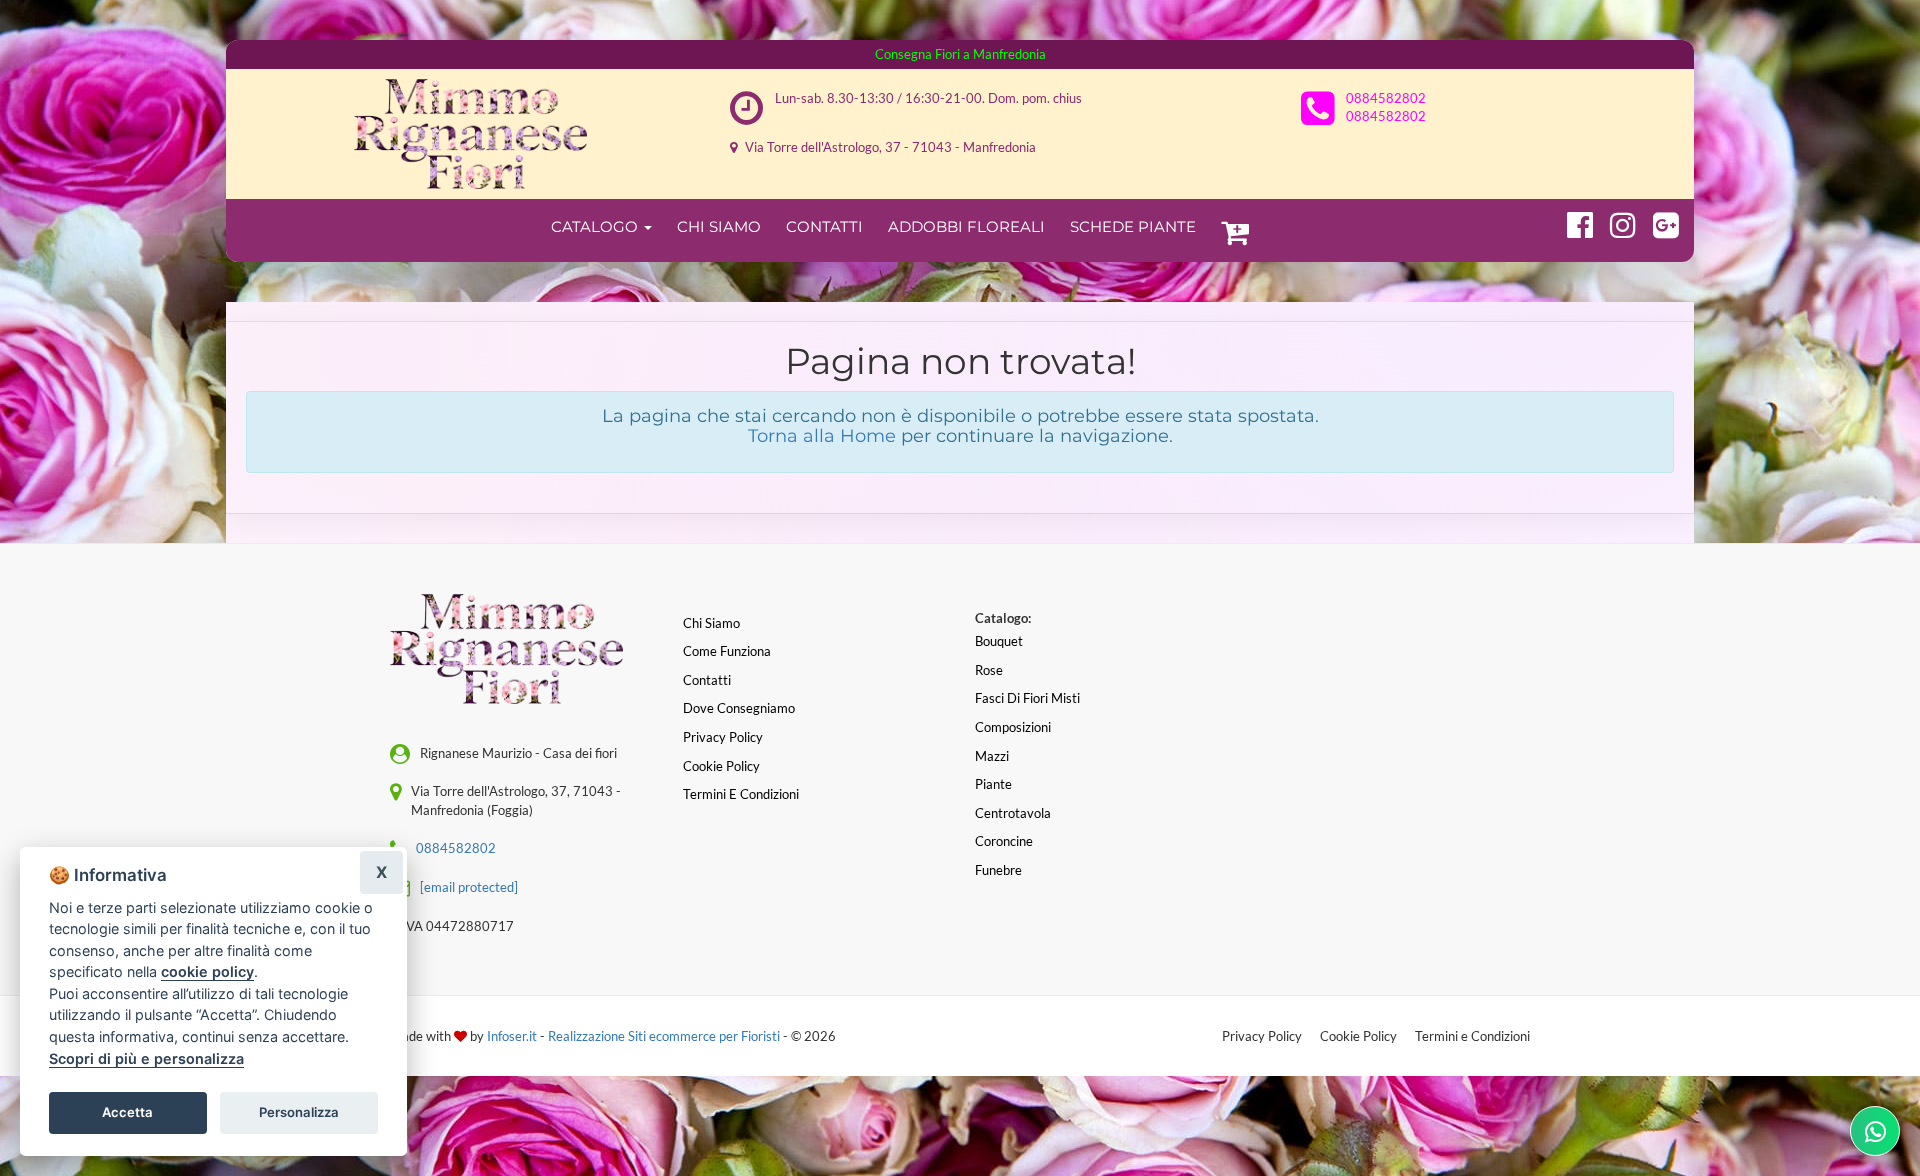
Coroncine (1004, 841)
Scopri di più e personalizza (146, 1058)
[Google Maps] (1657, 222)
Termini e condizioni (741, 794)
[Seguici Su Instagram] (1614, 222)
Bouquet (999, 641)
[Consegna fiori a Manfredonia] (470, 134)
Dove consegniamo (739, 708)
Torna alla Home (822, 436)
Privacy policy (723, 737)
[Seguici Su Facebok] (1571, 222)
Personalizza (299, 1112)
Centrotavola (1013, 813)
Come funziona (727, 651)
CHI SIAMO (719, 226)
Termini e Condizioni (1472, 1036)
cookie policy (207, 971)
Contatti (824, 226)
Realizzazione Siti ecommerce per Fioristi (665, 1036)
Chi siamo (711, 623)
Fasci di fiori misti (1027, 698)
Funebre (998, 870)
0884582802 (1386, 98)
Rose (989, 670)
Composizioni (1013, 727)
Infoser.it (512, 1036)
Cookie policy (721, 766)
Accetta (127, 1112)
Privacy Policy (1262, 1036)
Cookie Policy (1358, 1036)
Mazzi (992, 756)
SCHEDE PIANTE (1133, 226)
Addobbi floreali (966, 226)
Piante (993, 784)
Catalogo (596, 226)
